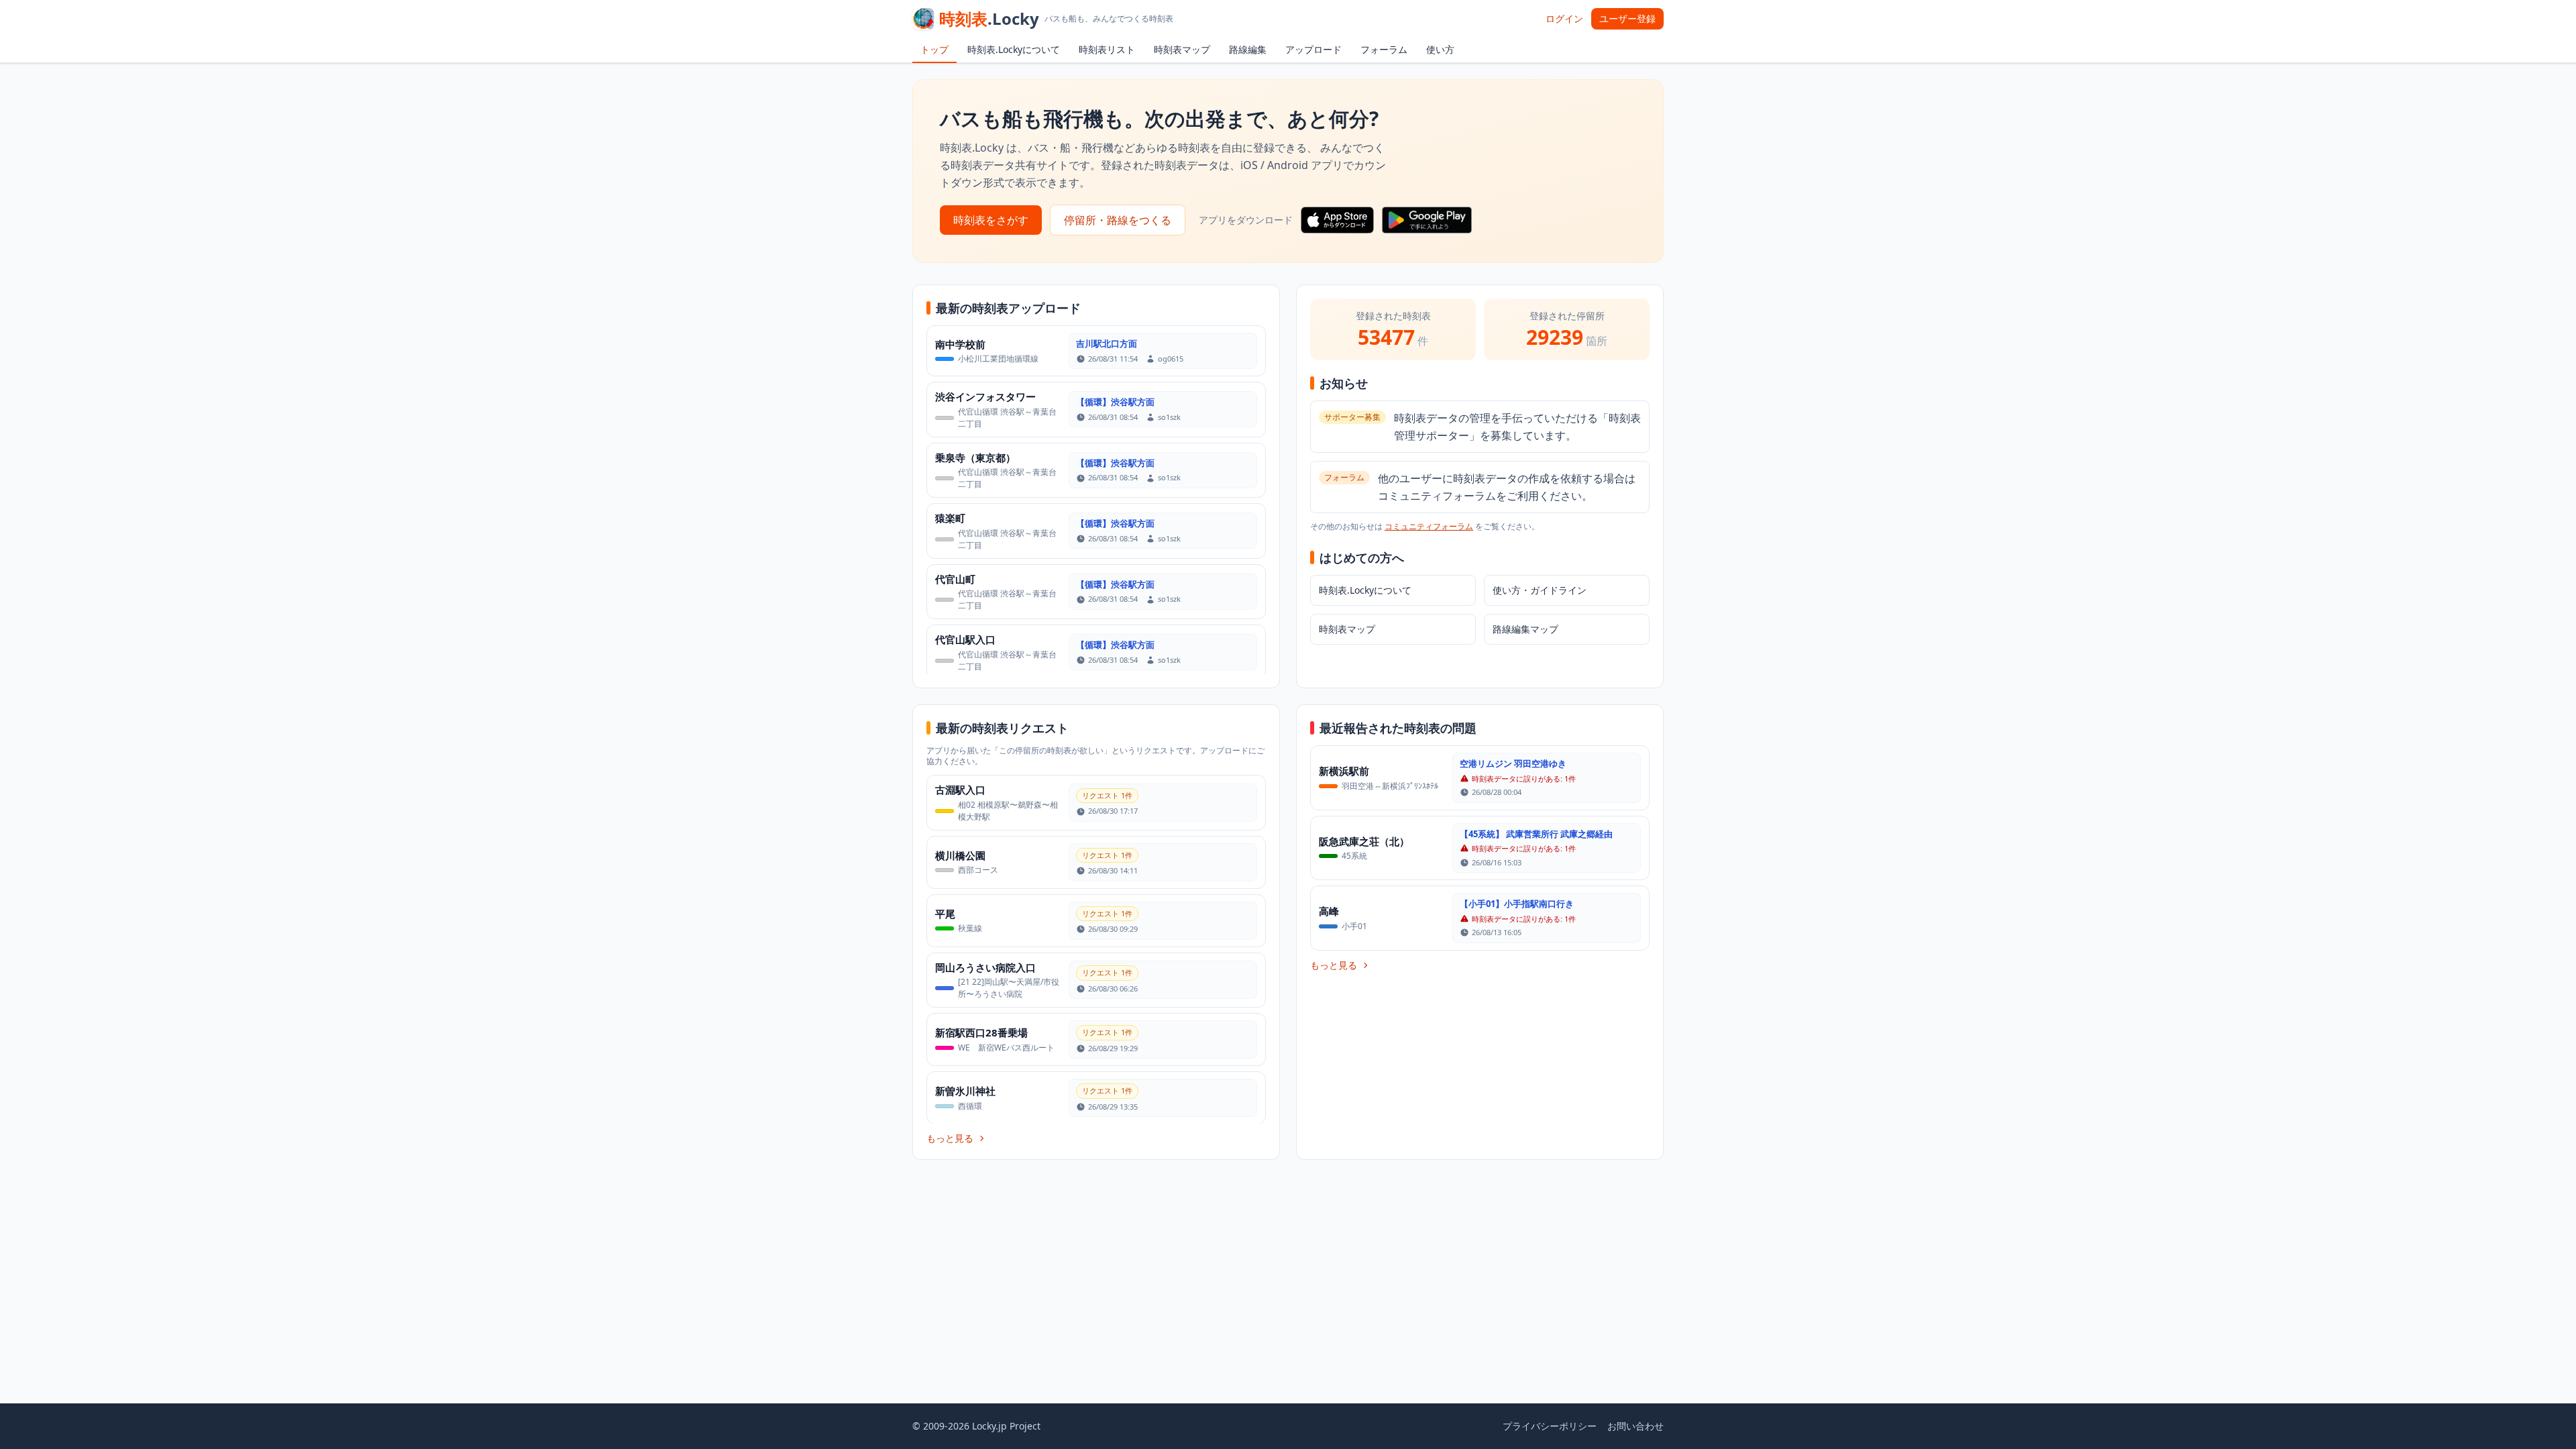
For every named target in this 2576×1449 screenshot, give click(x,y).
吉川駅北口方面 (1107, 343)
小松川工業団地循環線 (998, 359)
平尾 (945, 914)
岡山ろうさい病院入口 (985, 967)
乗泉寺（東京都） (975, 458)
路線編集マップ (1525, 629)
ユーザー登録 (1627, 18)
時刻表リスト (1107, 49)
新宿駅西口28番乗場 (981, 1032)
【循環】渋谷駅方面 (1115, 402)
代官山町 (955, 579)
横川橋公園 (960, 855)
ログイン (1564, 18)
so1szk (1169, 417)
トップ (934, 49)
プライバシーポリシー (1550, 1426)
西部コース (978, 870)
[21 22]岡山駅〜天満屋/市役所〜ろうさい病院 (1009, 988)
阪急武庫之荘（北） (1364, 841)
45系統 (1354, 856)
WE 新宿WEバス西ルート (1006, 1048)
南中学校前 (960, 344)
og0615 (1171, 359)
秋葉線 (970, 928)
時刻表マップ (1182, 49)
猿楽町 (950, 518)
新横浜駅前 (1344, 771)
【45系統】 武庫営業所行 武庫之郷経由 (1536, 834)
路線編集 (1248, 49)
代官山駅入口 (965, 639)
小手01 (1354, 926)
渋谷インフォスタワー (985, 396)
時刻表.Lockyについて (1014, 49)
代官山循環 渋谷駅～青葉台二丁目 (1007, 418)
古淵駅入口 (960, 790)
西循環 (970, 1106)
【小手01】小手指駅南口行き (1517, 904)
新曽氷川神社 (965, 1091)
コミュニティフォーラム (1429, 526)
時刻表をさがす (991, 220)
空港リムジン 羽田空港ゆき (1513, 763)
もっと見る (950, 1138)
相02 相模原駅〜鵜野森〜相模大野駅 (1008, 811)
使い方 (1440, 49)
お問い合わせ (1635, 1426)
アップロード (1313, 49)
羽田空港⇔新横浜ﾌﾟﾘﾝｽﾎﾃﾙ (1390, 786)
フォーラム (1384, 49)
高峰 (1329, 911)
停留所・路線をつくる (1118, 220)
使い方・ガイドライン (1540, 590)
